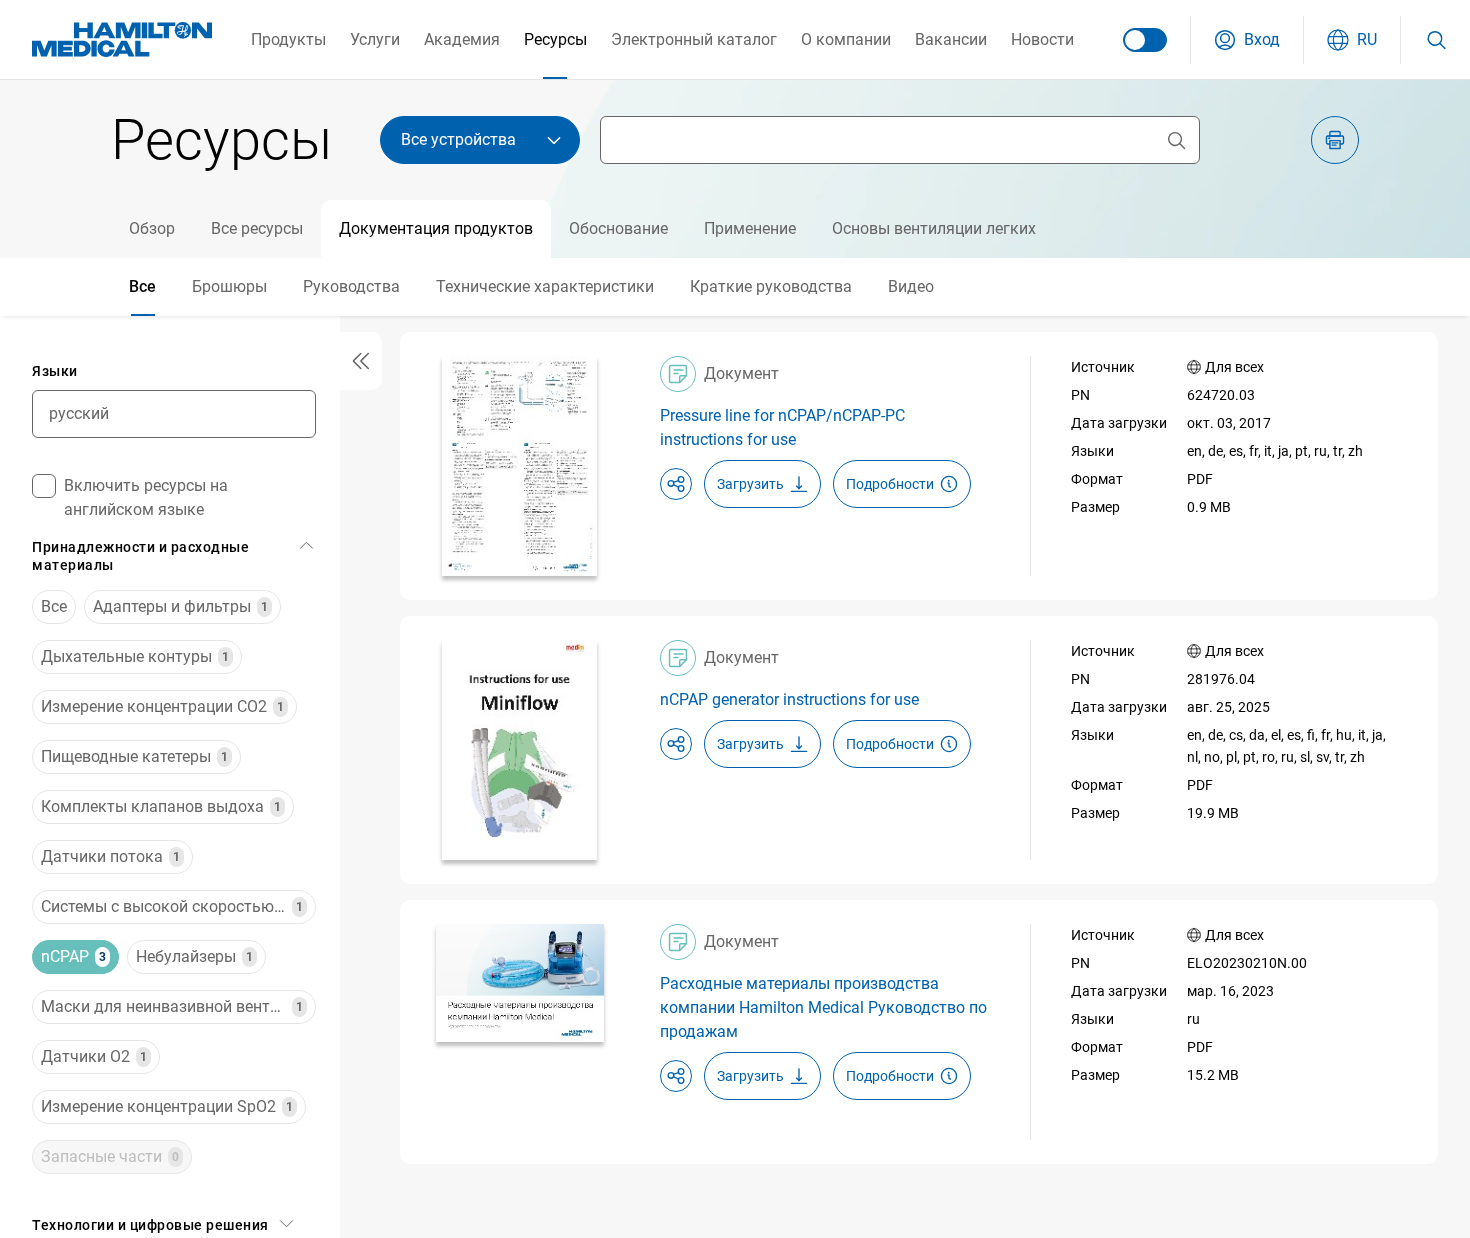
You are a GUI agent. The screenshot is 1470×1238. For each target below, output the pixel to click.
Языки (55, 371)
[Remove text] (1176, 140)
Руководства (351, 286)
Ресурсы (555, 39)
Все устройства (458, 139)
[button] (1247, 40)
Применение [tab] (750, 228)
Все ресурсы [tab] (257, 228)
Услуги (375, 39)
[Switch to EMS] (1145, 40)
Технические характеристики (545, 286)
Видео (911, 286)
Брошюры (229, 286)
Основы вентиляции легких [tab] (934, 228)
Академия (462, 39)
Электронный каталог (694, 39)
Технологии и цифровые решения (150, 1225)
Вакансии (951, 39)
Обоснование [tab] (618, 228)
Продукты (288, 39)
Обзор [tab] (152, 228)
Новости (1042, 39)
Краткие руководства (771, 286)
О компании (846, 39)
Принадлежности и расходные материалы (140, 556)
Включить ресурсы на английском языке (146, 497)
